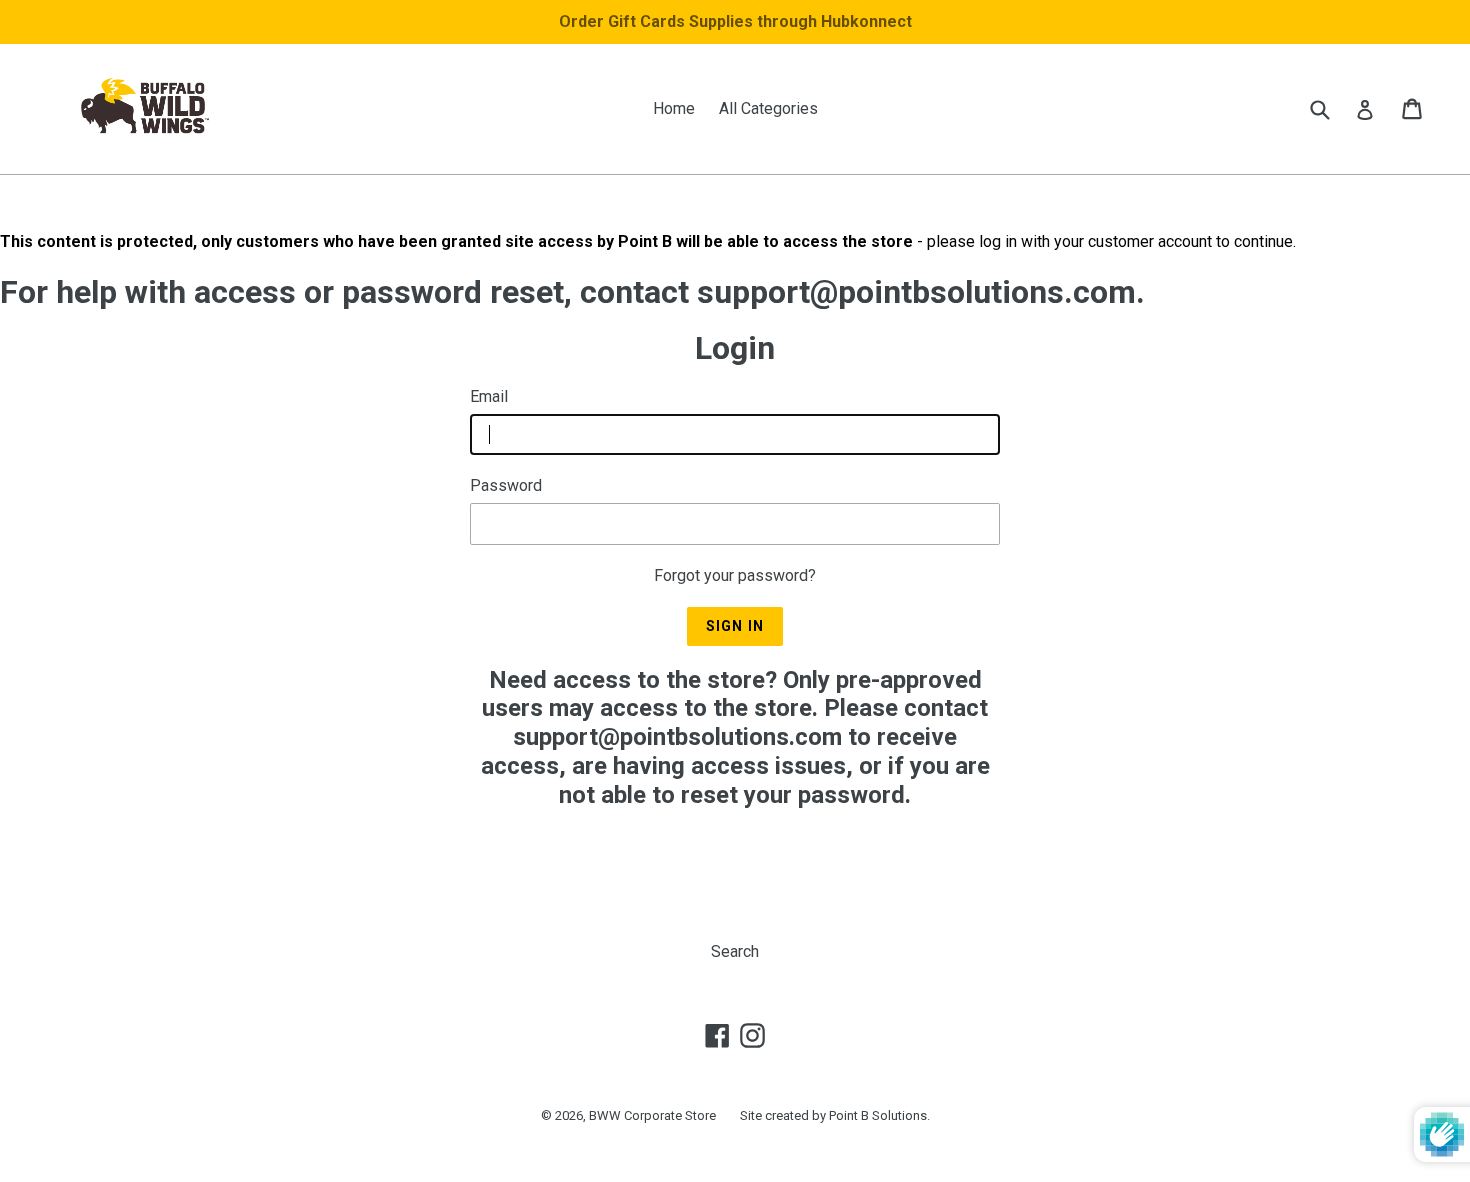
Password (506, 485)
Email (489, 396)
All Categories (768, 108)
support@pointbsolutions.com (677, 737)
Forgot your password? (735, 575)
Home (674, 108)
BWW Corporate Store (652, 1115)
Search (735, 951)
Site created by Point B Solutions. (835, 1115)
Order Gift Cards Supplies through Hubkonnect (735, 21)
